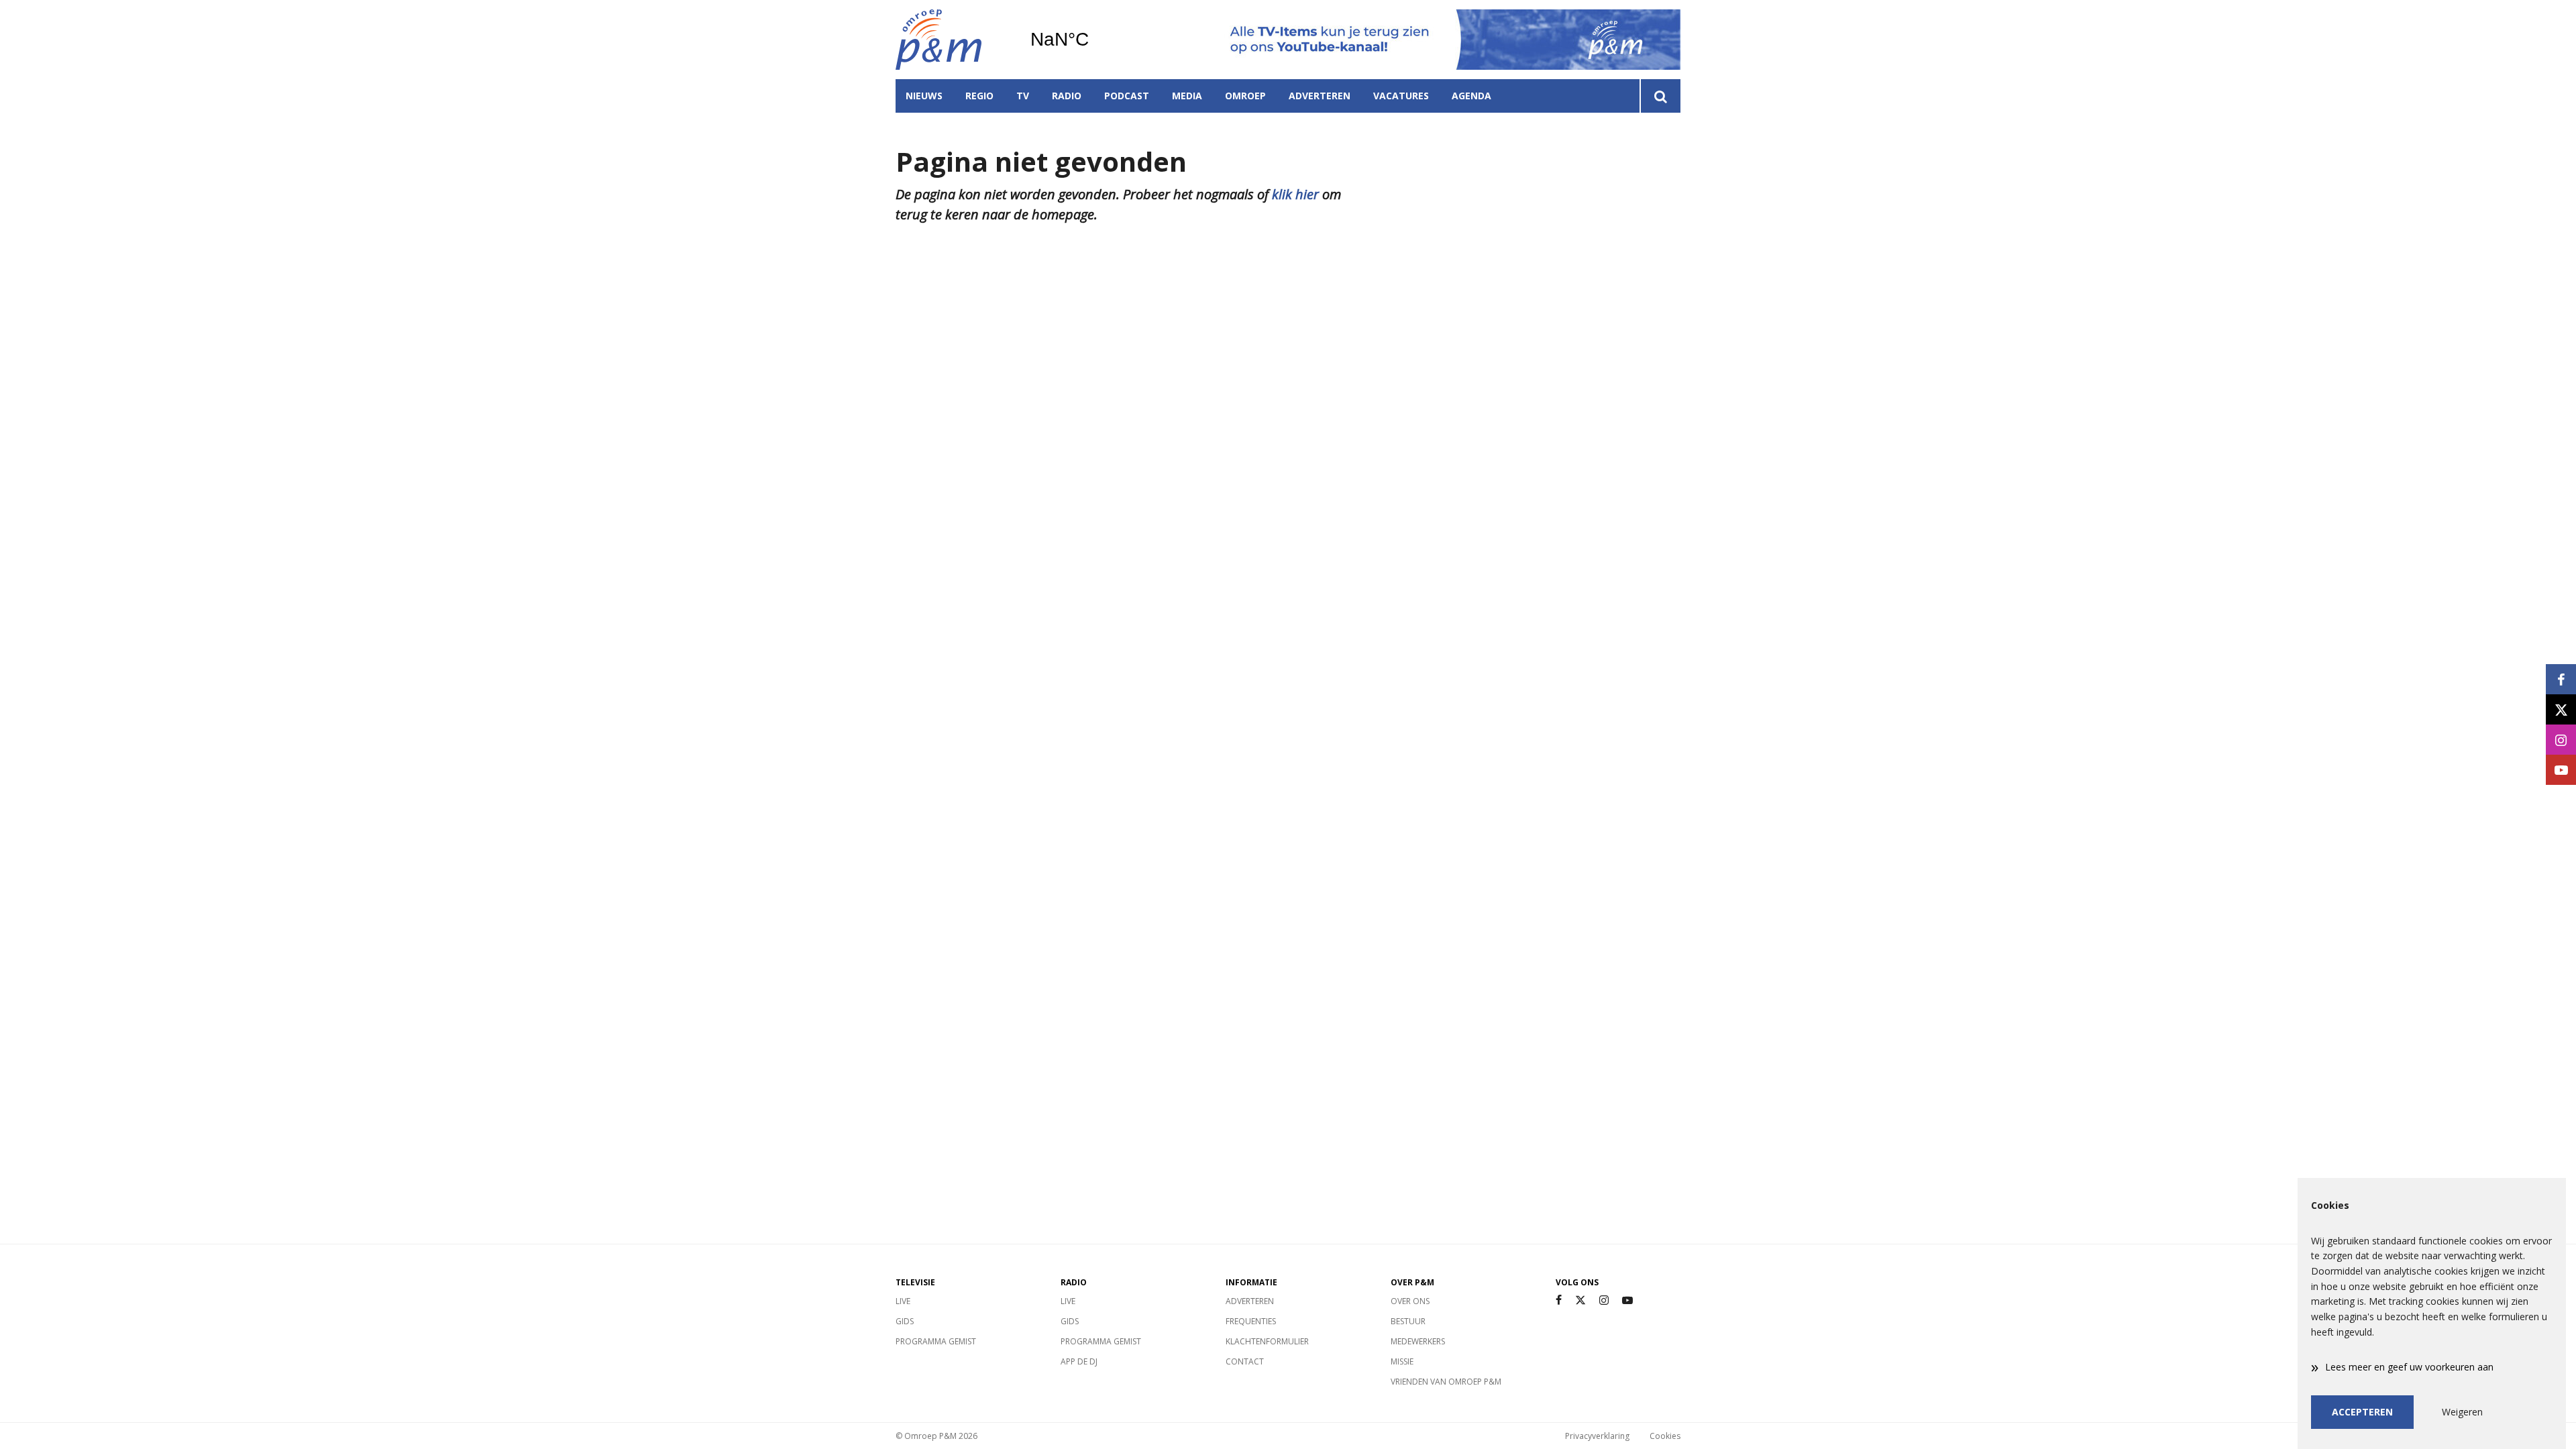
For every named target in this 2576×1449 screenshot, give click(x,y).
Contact (1245, 1361)
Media (1187, 96)
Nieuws (924, 96)
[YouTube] (1627, 1300)
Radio (1067, 96)
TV (1023, 96)
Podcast (1127, 96)
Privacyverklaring (1597, 1436)
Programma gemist (936, 1341)
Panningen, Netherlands (1094, 40)
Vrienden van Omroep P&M (1446, 1382)
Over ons (1410, 1301)
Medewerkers (1418, 1341)
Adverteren (1320, 96)
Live (903, 1301)
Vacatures (1401, 96)
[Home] (953, 40)
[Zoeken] (1660, 96)
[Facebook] (1559, 1300)
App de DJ (1079, 1361)
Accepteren (2362, 1412)
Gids (905, 1321)
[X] (1580, 1300)
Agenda (1471, 96)
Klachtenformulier (1267, 1341)
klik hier (1295, 194)
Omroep (1245, 96)
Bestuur (1408, 1321)
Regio (979, 96)
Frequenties (1251, 1321)
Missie (1402, 1361)
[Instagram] (1604, 1300)
